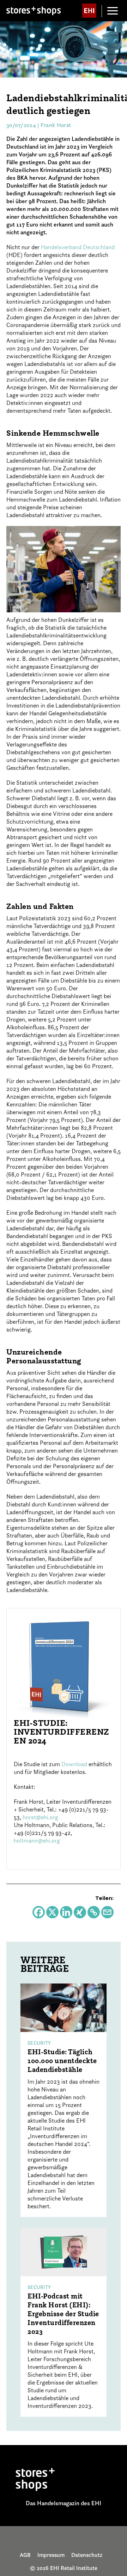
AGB (25, 2555)
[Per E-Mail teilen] (107, 1912)
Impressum (51, 2555)
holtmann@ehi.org (37, 1841)
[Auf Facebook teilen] (39, 1912)
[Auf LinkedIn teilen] (66, 1912)
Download (74, 1764)
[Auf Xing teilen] (80, 1912)
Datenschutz (87, 2555)
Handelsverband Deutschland (78, 247)
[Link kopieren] (94, 1912)
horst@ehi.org (40, 1817)
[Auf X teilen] (52, 1912)
